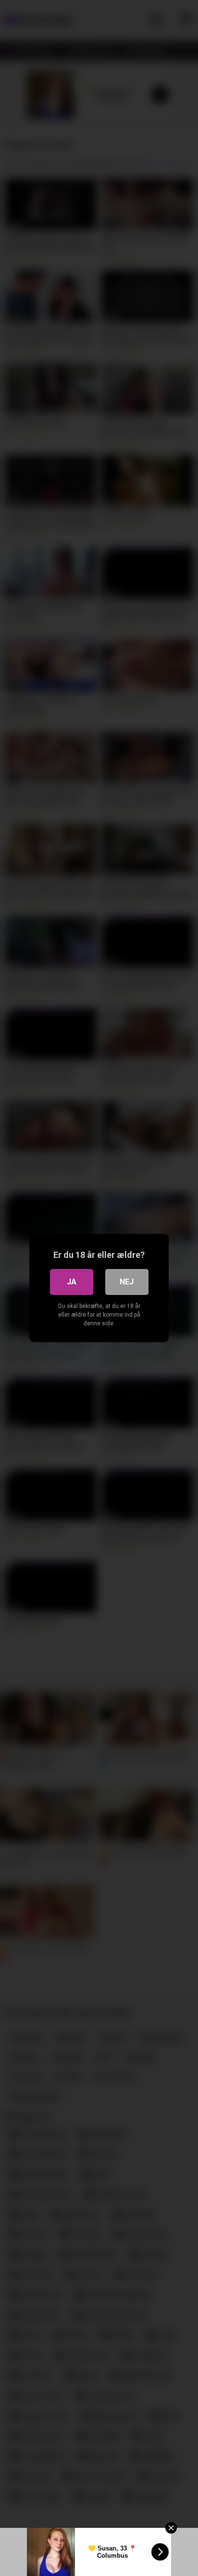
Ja (72, 1282)
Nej (127, 1282)
